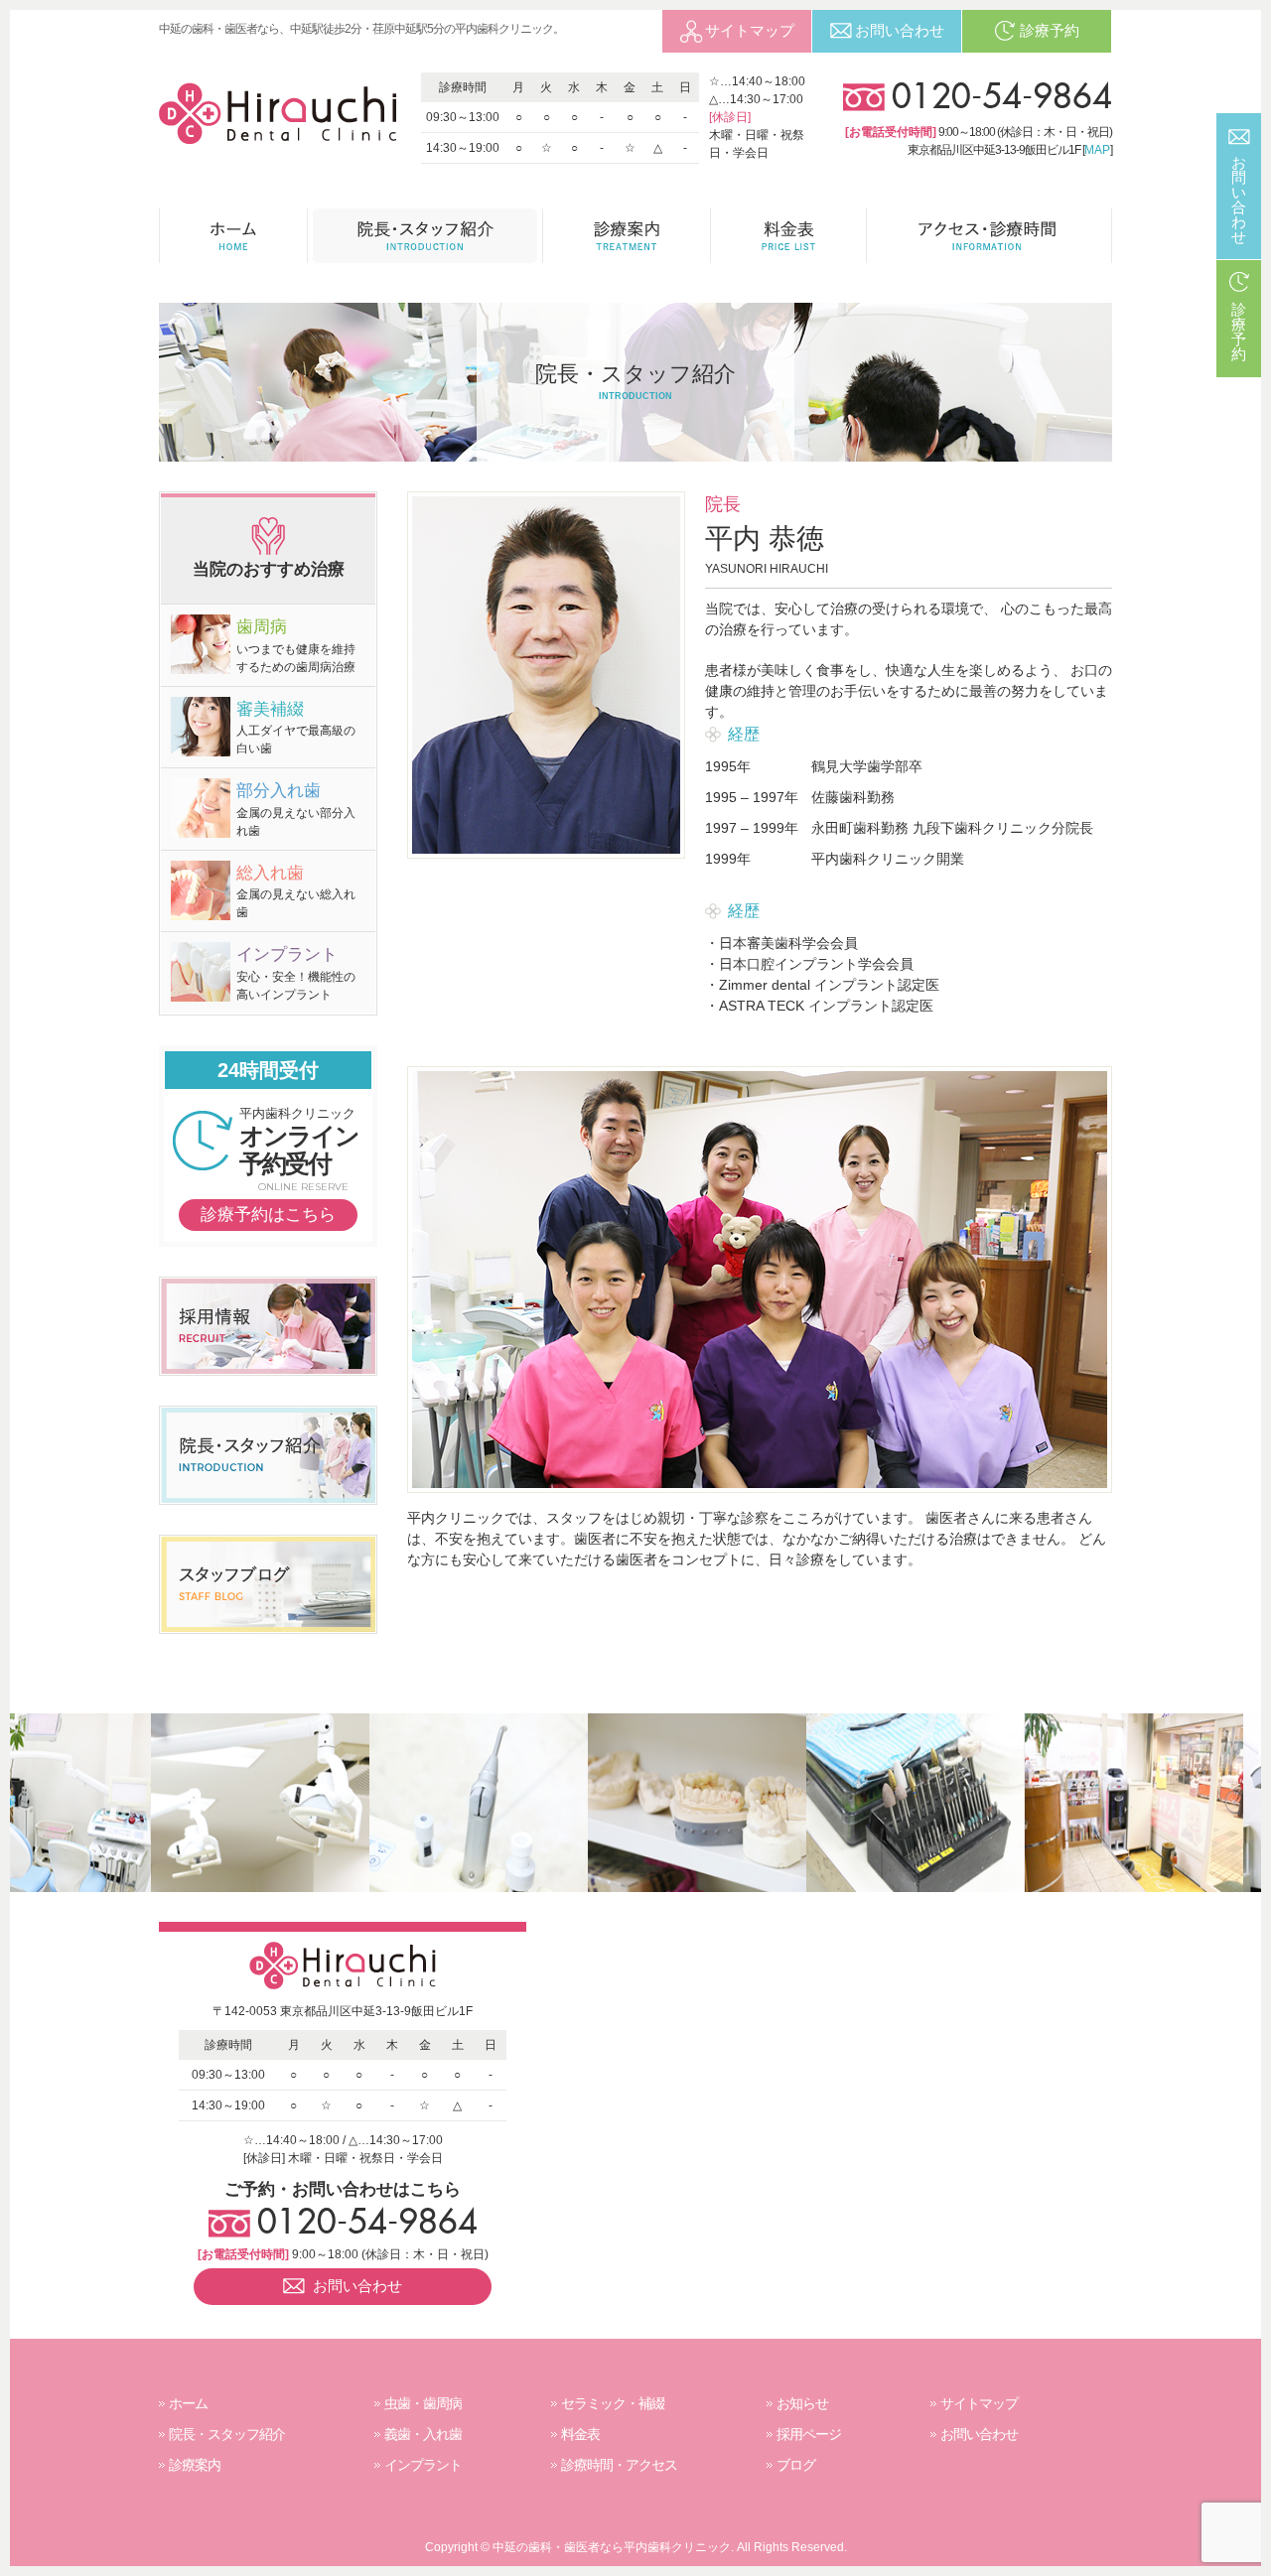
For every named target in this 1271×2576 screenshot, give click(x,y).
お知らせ (802, 2403)
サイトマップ (979, 2403)
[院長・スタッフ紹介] (425, 236)
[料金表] (789, 236)
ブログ (796, 2465)
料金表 (580, 2434)
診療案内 (195, 2465)
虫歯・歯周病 (423, 2403)
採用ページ (809, 2434)
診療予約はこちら (268, 1215)
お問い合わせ (979, 2434)
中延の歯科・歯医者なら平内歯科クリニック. (613, 2547)
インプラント (423, 2465)
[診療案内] (627, 236)
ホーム (188, 2403)
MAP (1097, 150)
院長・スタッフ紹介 (227, 2434)
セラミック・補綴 (613, 2403)
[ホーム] (233, 236)
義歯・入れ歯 (423, 2434)
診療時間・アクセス (619, 2465)
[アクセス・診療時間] (989, 236)
